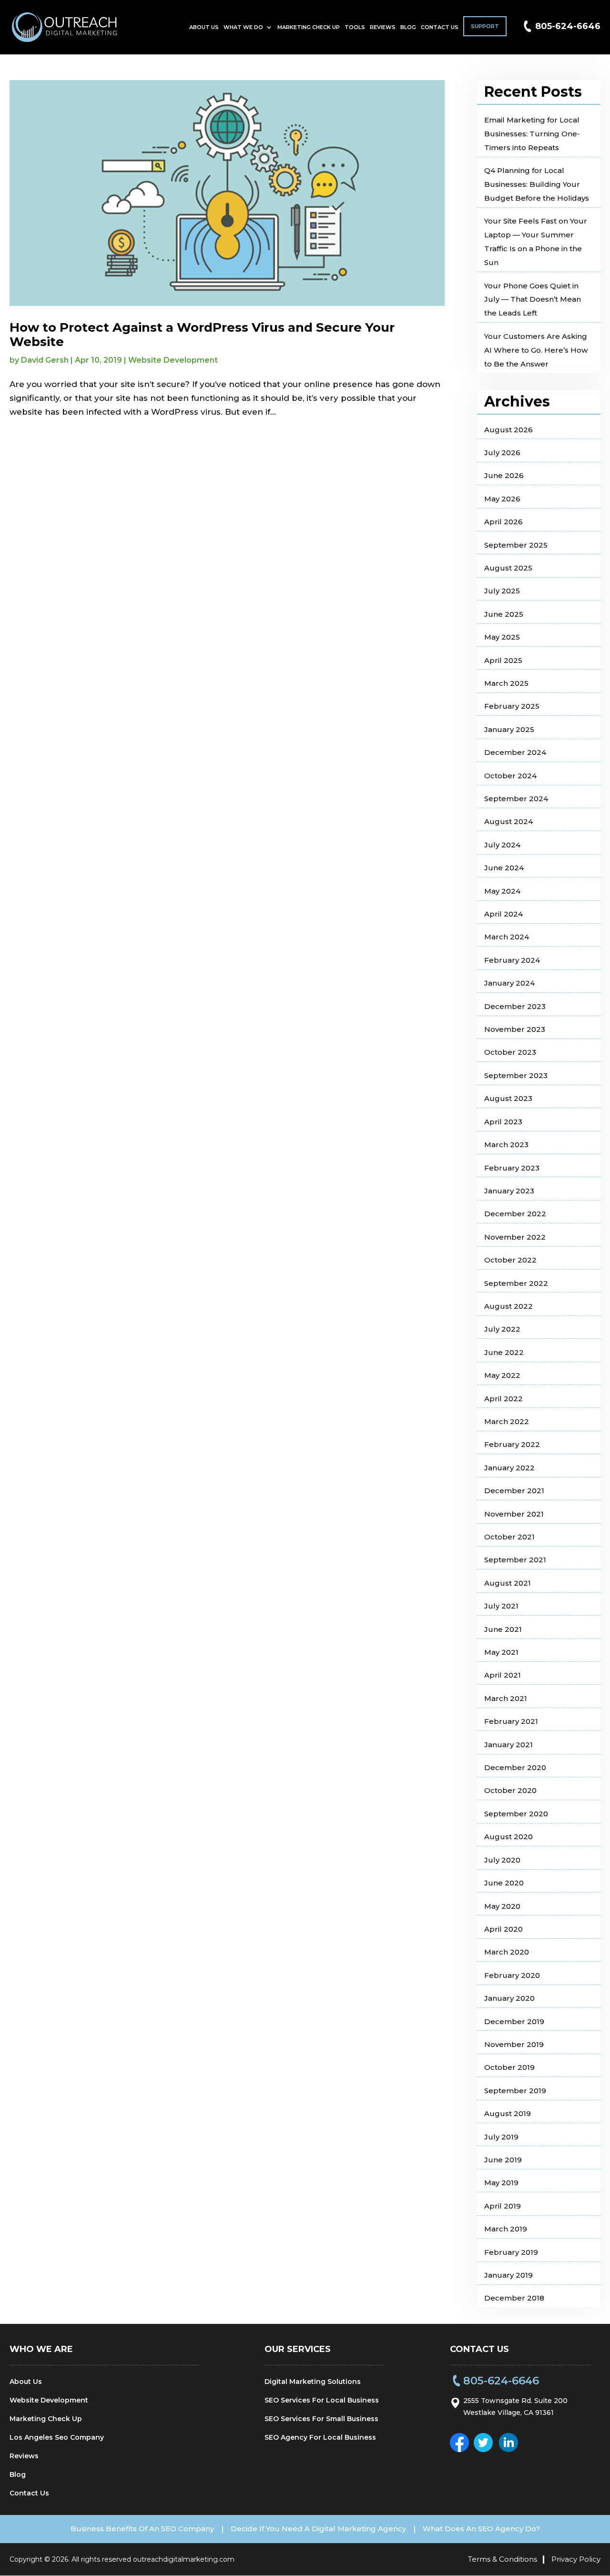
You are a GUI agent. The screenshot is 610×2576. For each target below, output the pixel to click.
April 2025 (503, 660)
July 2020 (502, 1860)
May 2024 (502, 891)
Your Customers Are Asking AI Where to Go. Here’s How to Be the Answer (536, 350)
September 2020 (516, 1814)
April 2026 (503, 522)
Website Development (173, 360)
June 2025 (504, 614)
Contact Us (440, 27)
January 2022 (509, 1468)
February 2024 (512, 960)
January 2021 (508, 1745)
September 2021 (515, 1560)
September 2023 (516, 1075)
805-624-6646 (568, 26)
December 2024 (515, 752)
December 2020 (515, 1767)
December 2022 (515, 1214)
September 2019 (515, 2091)
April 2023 (503, 1122)
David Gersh (45, 360)
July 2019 (501, 2137)
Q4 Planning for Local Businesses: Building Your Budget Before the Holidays (537, 184)
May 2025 (502, 637)
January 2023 (509, 1191)
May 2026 (502, 499)
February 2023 (512, 1168)
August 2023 (508, 1098)
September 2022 (516, 1283)
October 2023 (510, 1052)
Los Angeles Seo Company (57, 2437)
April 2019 (503, 2206)
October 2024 (510, 776)
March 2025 (506, 683)
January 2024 (509, 983)
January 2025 (509, 729)
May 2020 (502, 1906)
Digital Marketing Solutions (313, 2382)
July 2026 (502, 453)
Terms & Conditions (503, 2559)
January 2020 (509, 1998)
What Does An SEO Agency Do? (481, 2529)
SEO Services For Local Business (322, 2400)
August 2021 (508, 1583)
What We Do (243, 27)
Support (485, 26)
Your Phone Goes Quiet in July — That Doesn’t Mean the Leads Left (533, 300)
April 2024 (503, 914)
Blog (408, 27)
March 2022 (507, 1421)
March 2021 (506, 1698)
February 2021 (511, 1721)
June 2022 (504, 1352)
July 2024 (502, 845)
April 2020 (503, 1929)
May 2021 (501, 1652)
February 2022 (512, 1444)
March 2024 (507, 937)
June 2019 (503, 2160)
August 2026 (508, 430)
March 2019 (506, 2229)
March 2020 (507, 1952)
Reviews (383, 27)
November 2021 (514, 1514)
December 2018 (514, 2298)
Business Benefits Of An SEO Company (142, 2529)
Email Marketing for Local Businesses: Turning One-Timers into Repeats (532, 134)
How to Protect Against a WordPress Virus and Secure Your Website (202, 335)
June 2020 (504, 1883)
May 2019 (501, 2183)
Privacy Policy (576, 2559)
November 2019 (514, 2044)
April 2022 (503, 1399)
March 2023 (506, 1145)
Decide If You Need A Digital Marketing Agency (318, 2529)
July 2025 (502, 591)
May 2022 (502, 1375)
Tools (355, 27)
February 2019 (511, 2252)
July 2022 (502, 1329)
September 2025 (516, 545)
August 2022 (508, 1306)
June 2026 (504, 475)
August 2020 (508, 1837)
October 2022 (510, 1260)
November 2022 (515, 1237)
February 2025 (512, 706)
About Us (204, 27)
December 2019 (514, 2021)
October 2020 (510, 1790)
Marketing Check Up (309, 27)
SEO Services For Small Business (321, 2419)
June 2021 (503, 1629)
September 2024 (516, 799)
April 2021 (503, 1675)
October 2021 (509, 1537)
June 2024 (504, 868)
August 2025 (508, 568)
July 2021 (501, 1606)
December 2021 (514, 1491)
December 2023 (515, 1006)
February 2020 (512, 1975)
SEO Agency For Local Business (320, 2437)
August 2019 (508, 2113)
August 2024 (508, 821)
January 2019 (508, 2275)
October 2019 (509, 2067)
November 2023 (515, 1029)
